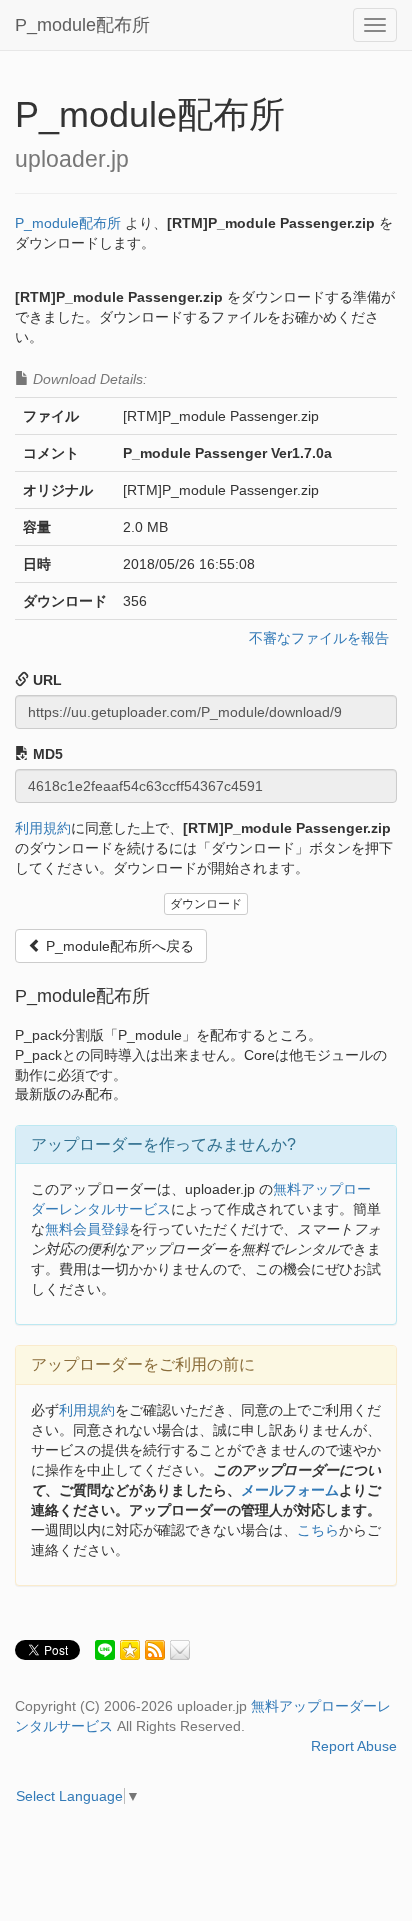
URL (45, 680)
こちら (318, 1530)
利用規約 (43, 828)
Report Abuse (354, 1746)
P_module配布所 (82, 25)
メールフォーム (290, 1490)
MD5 (46, 754)
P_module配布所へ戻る (118, 946)
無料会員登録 (87, 1229)
